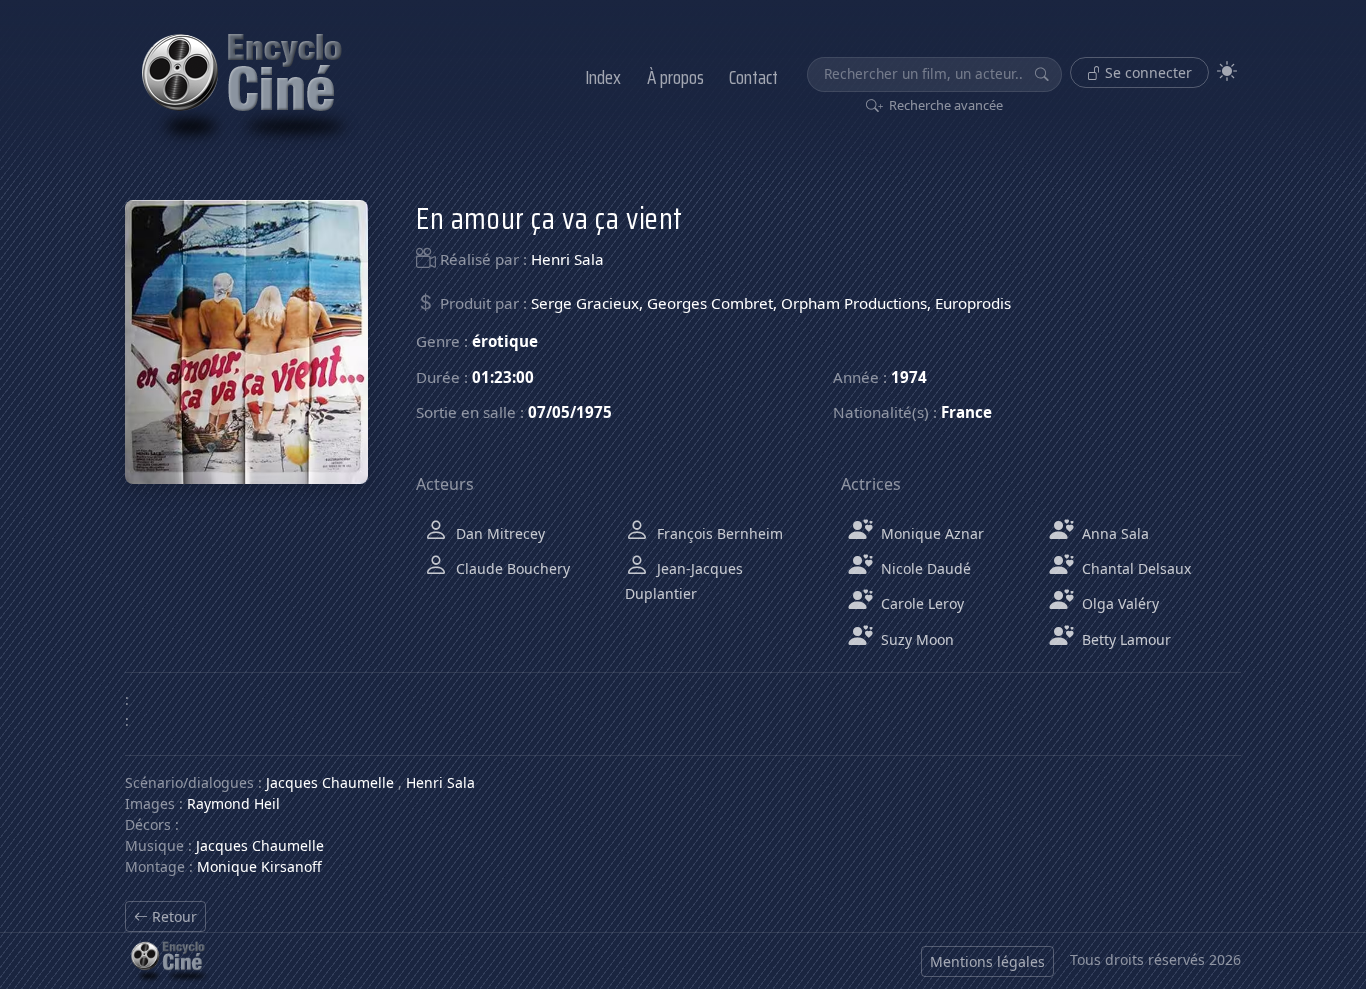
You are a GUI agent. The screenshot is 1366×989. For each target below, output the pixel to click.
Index (603, 77)
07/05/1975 (570, 412)
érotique (505, 341)
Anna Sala (1113, 533)
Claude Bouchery (511, 568)
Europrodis (973, 303)
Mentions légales (987, 961)
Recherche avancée (944, 105)
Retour (172, 916)
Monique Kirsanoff (259, 866)
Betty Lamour (1124, 639)
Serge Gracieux (585, 303)
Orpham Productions (854, 303)
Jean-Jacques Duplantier (684, 581)
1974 (909, 377)
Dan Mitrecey (498, 533)
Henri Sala (567, 259)
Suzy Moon (915, 639)
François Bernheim (718, 533)
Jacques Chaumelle (330, 782)
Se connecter (1146, 72)
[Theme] (1227, 71)
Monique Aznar (930, 533)
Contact (753, 77)
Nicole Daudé (924, 568)
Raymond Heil (233, 803)
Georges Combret (710, 303)
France (966, 412)
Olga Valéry (1118, 603)
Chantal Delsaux (1134, 568)
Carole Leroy (920, 603)
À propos (675, 77)
